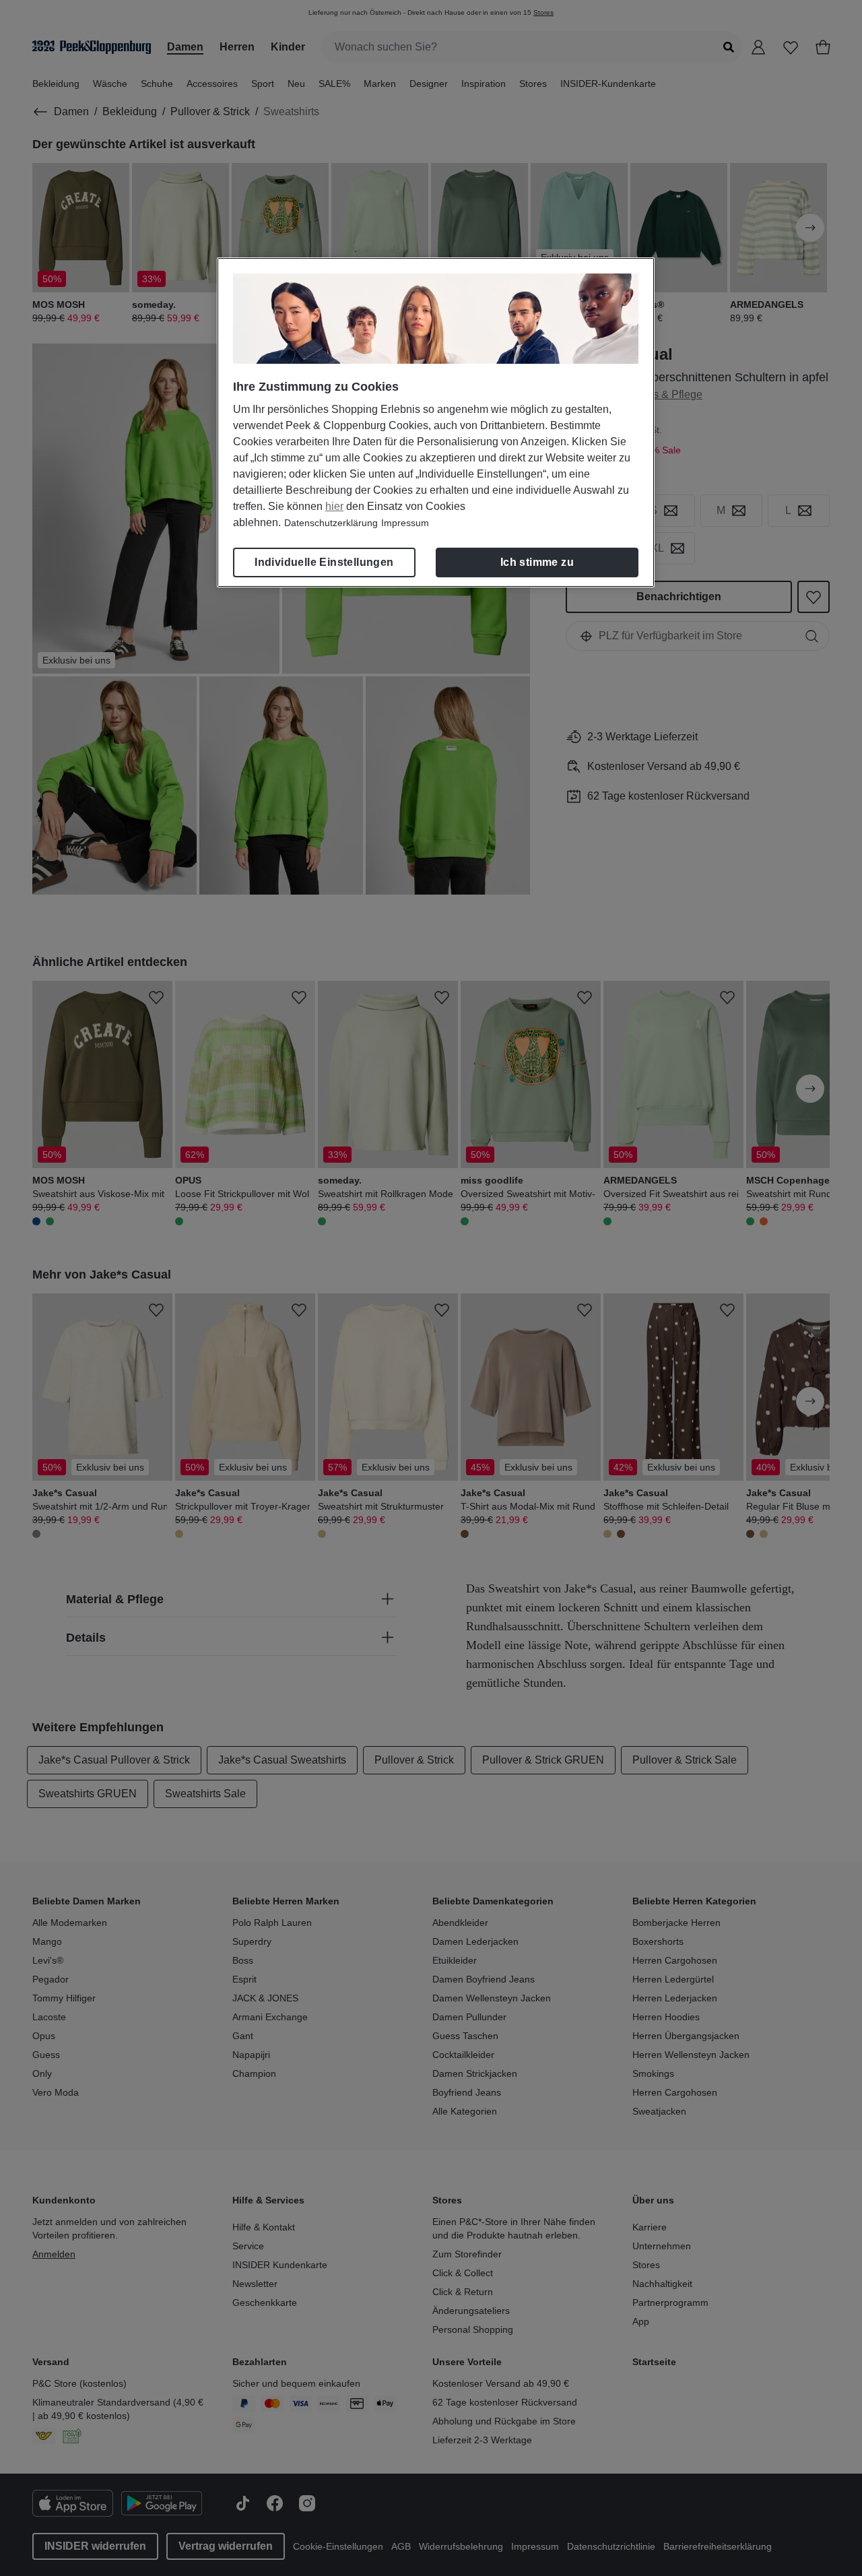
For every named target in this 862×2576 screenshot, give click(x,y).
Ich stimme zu (537, 562)
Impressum (405, 523)
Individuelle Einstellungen (324, 562)
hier (334, 506)
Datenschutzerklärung (331, 523)
